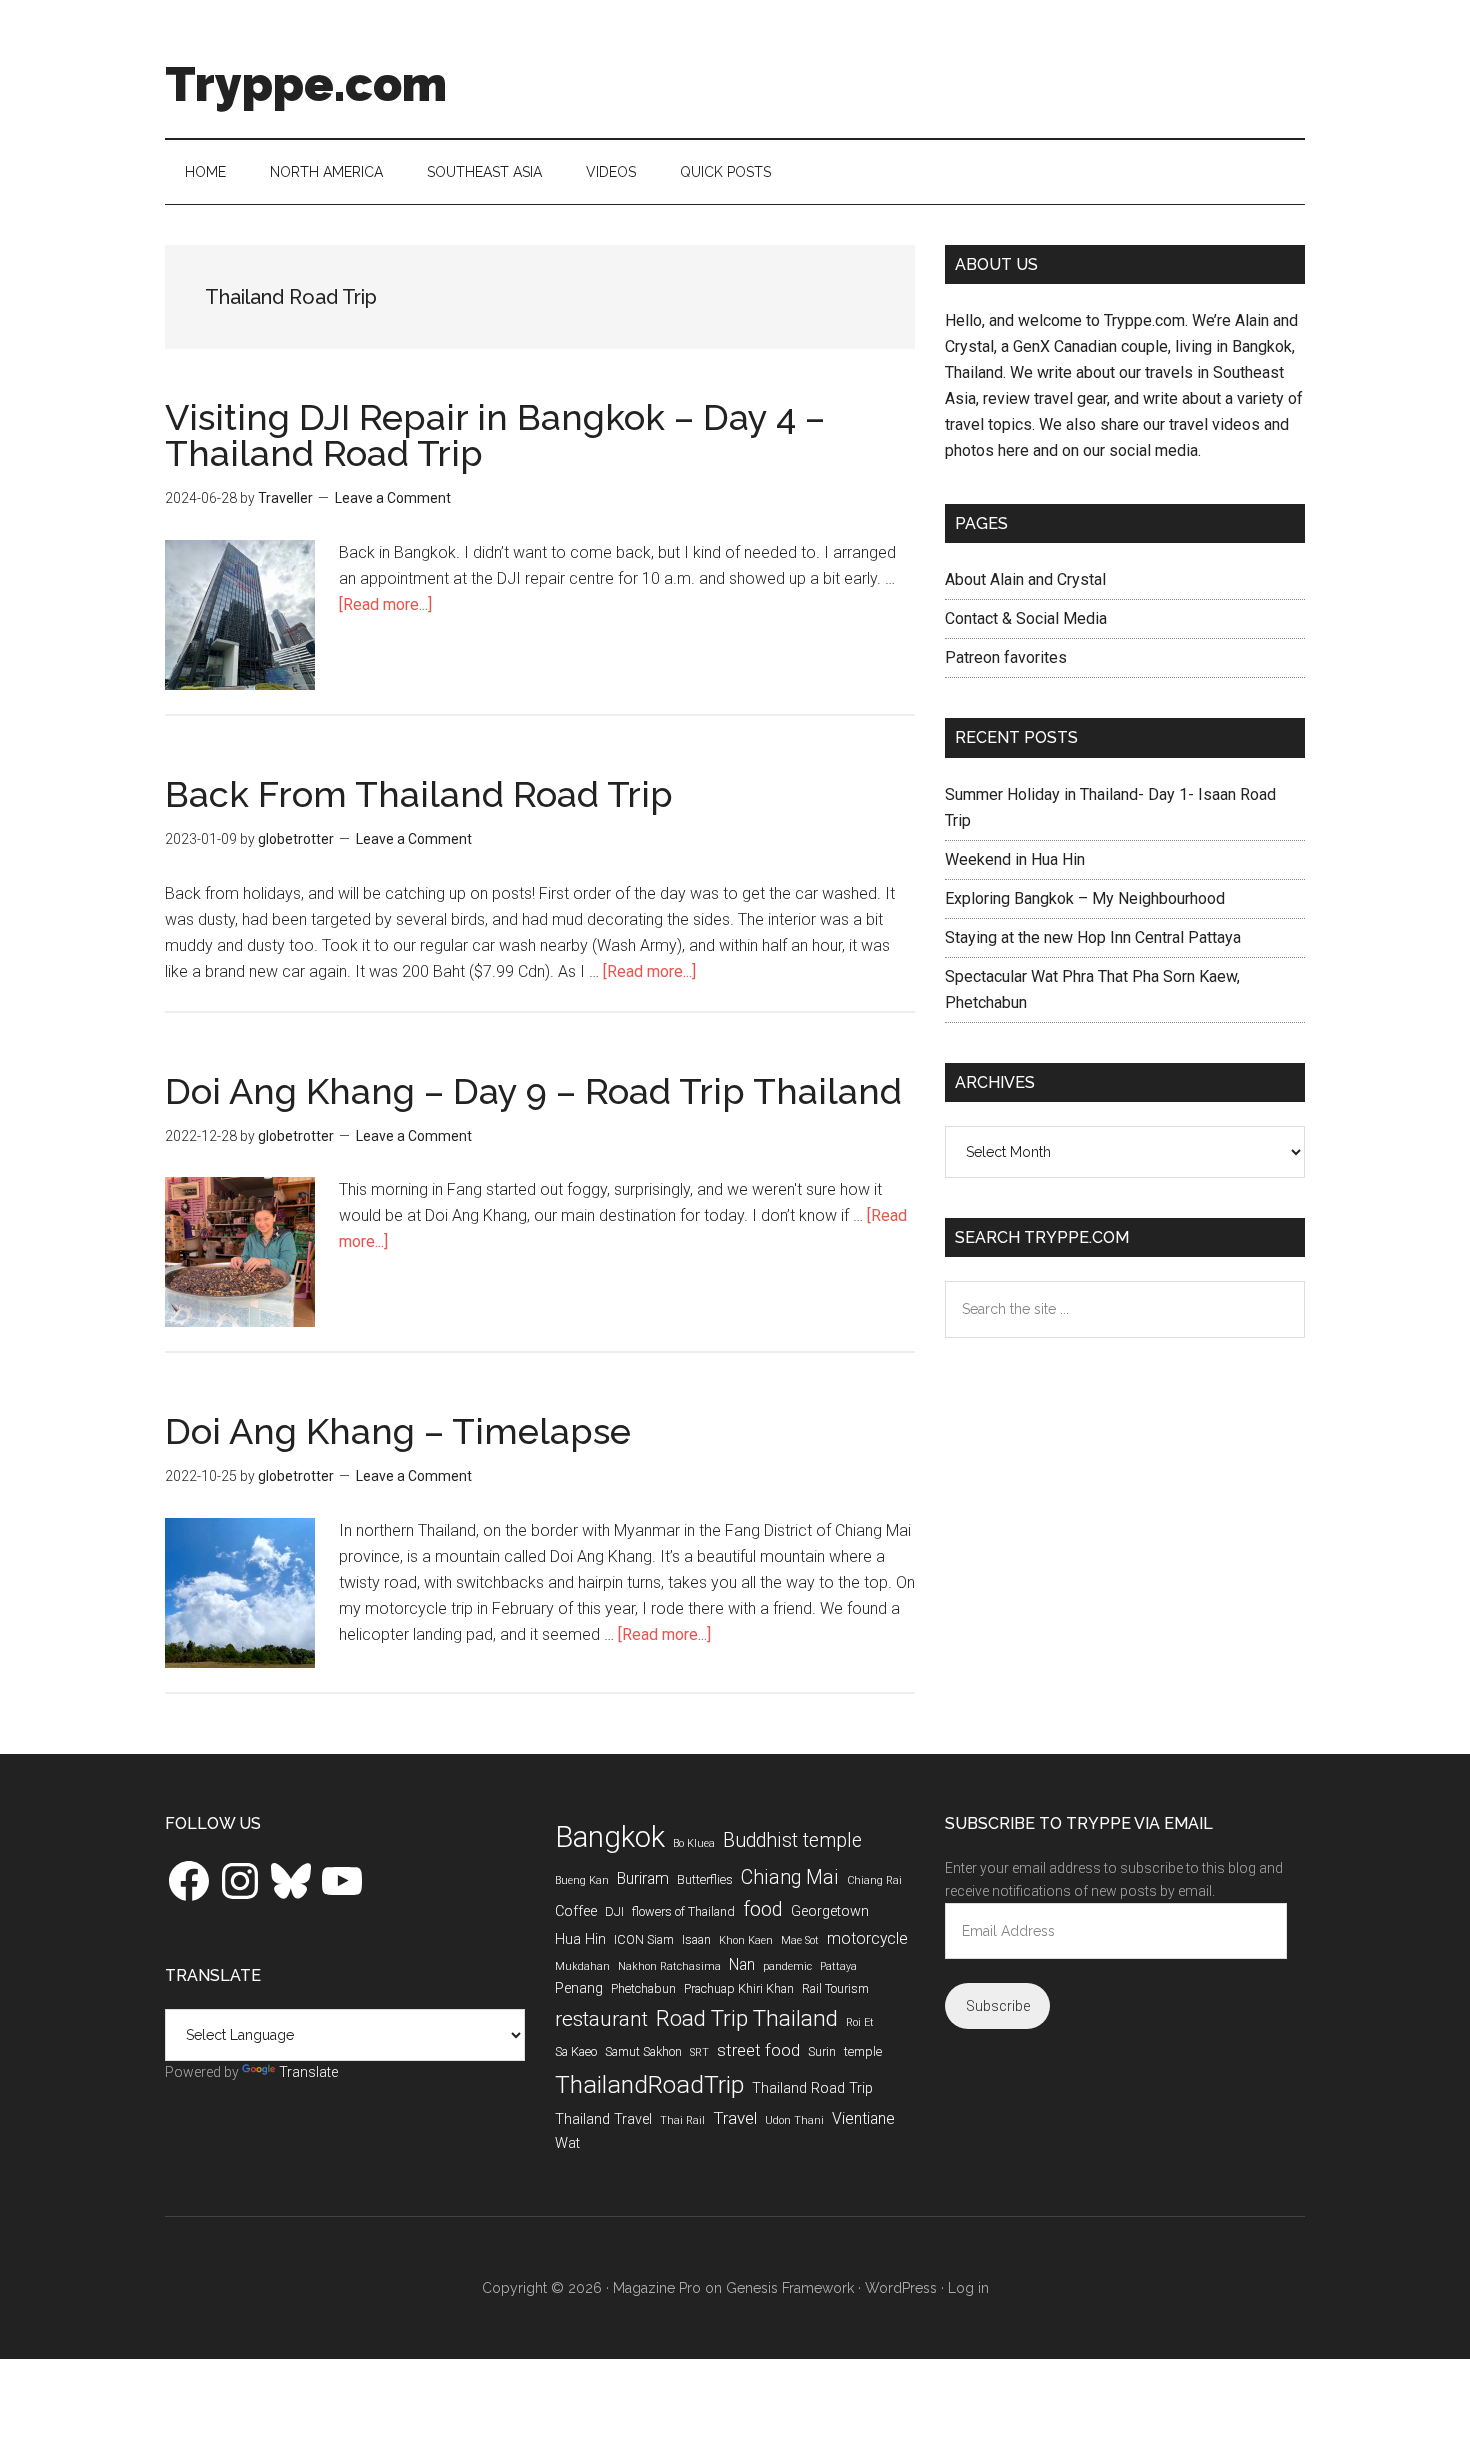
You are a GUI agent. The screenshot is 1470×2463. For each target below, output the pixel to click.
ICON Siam (644, 1939)
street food (758, 2050)
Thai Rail (682, 2120)
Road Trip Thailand (747, 2018)
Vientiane (863, 2118)
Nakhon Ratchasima (669, 1966)
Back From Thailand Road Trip (419, 794)
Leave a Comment (393, 498)
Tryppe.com (306, 84)
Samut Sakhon (643, 2051)
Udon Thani (794, 2120)
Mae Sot (800, 1940)
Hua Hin (580, 1939)
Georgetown (830, 1911)
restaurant (601, 2019)
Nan (742, 1964)
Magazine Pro (657, 2288)
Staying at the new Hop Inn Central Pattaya (1093, 937)
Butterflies (705, 1879)
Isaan (696, 1939)
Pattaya (838, 1966)
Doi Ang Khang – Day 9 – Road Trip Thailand (533, 1091)
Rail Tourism (835, 1988)
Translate (308, 2072)
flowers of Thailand (683, 1911)
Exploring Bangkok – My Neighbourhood (1085, 898)
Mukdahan (582, 1966)
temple (863, 2051)
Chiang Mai (790, 1877)
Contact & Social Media (1026, 618)
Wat (567, 2143)
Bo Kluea (694, 1843)
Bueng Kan (582, 1880)
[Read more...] (385, 604)
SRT (699, 2052)
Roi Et (860, 2022)
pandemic (787, 1966)
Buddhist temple (792, 1840)
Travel (735, 2118)
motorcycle (867, 1938)
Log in (968, 2288)
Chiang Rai (874, 1880)
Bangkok (610, 1837)
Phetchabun (643, 1988)
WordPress (901, 2288)
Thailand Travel (603, 2119)
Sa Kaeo (576, 2051)
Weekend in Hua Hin (1015, 859)
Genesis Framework (790, 2288)
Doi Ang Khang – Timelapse (398, 1431)
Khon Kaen (746, 1940)
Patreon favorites (1006, 657)
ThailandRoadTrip (649, 2084)
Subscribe (998, 2006)
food (763, 1909)
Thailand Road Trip (812, 2088)
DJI (614, 1911)
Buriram (643, 1878)
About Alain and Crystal (1025, 579)
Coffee (576, 1911)
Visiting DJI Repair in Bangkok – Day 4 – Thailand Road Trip (495, 435)
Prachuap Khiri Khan (739, 1988)
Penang (579, 1988)
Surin (822, 2051)
